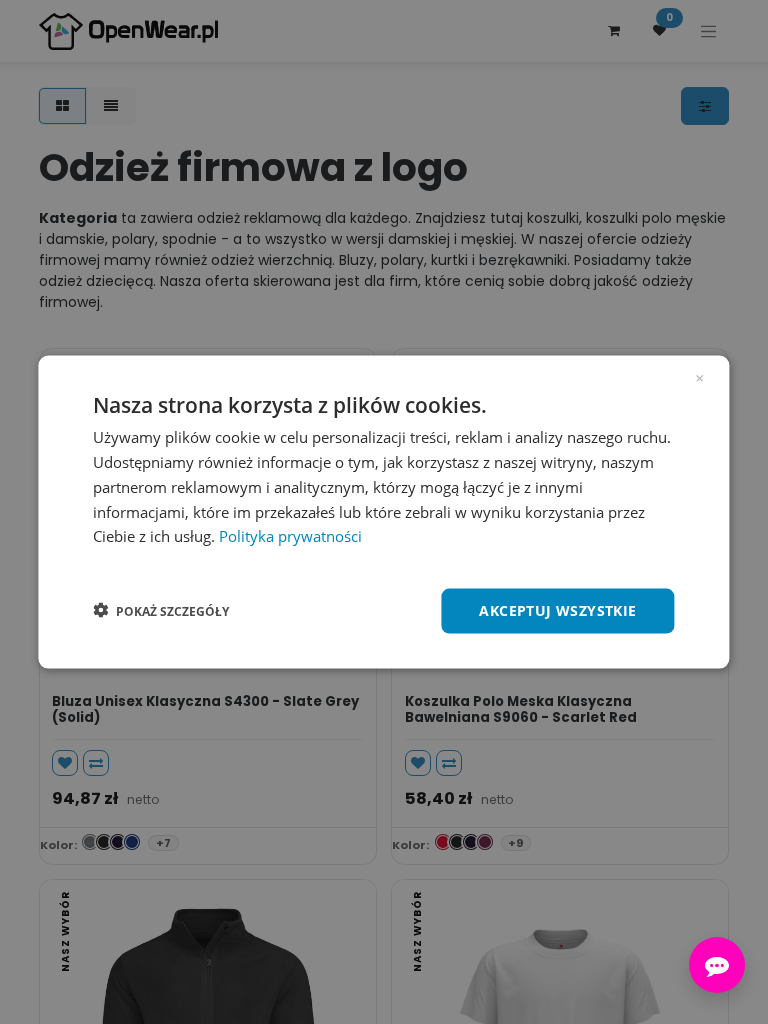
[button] (161, 611)
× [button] (699, 377)
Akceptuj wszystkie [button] (557, 610)
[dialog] (383, 512)
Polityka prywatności (290, 536)
